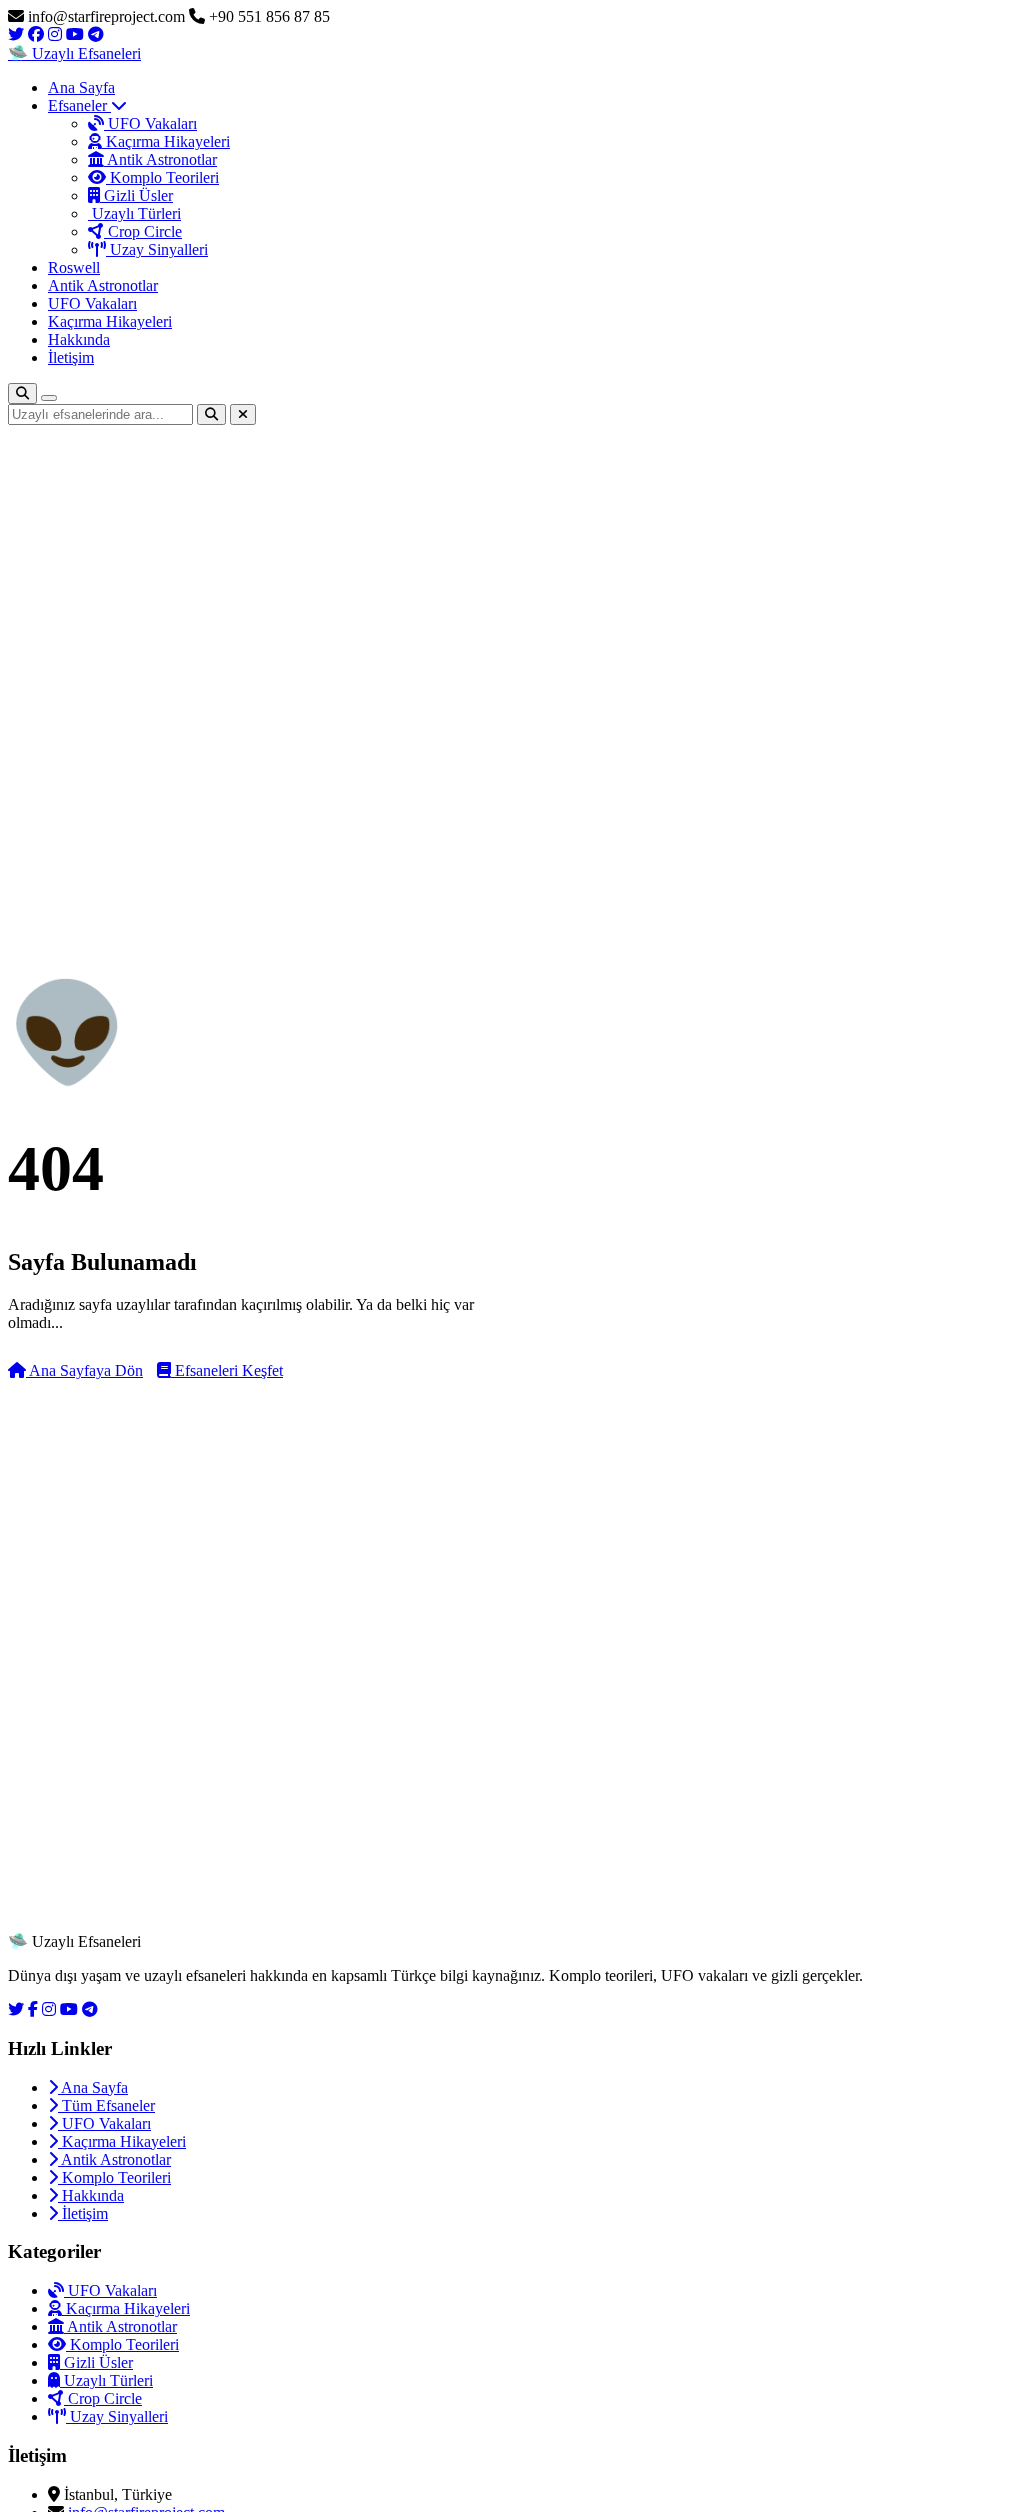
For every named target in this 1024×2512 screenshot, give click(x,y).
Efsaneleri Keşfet (227, 1370)
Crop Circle (143, 231)
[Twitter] (16, 2009)
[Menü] (49, 398)
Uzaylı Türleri (134, 213)
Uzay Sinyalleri (157, 249)
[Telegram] (90, 2009)
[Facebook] (33, 2009)
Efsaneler (79, 105)
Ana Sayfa (81, 87)
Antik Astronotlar (160, 159)
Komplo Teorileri (162, 177)
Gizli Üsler (136, 195)
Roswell (74, 267)
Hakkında (79, 339)
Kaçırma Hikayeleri (166, 141)
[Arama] (22, 393)
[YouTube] (69, 2009)
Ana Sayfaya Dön (84, 1370)
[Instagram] (49, 2009)
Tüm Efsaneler (106, 2105)
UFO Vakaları (150, 123)
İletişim (71, 357)
